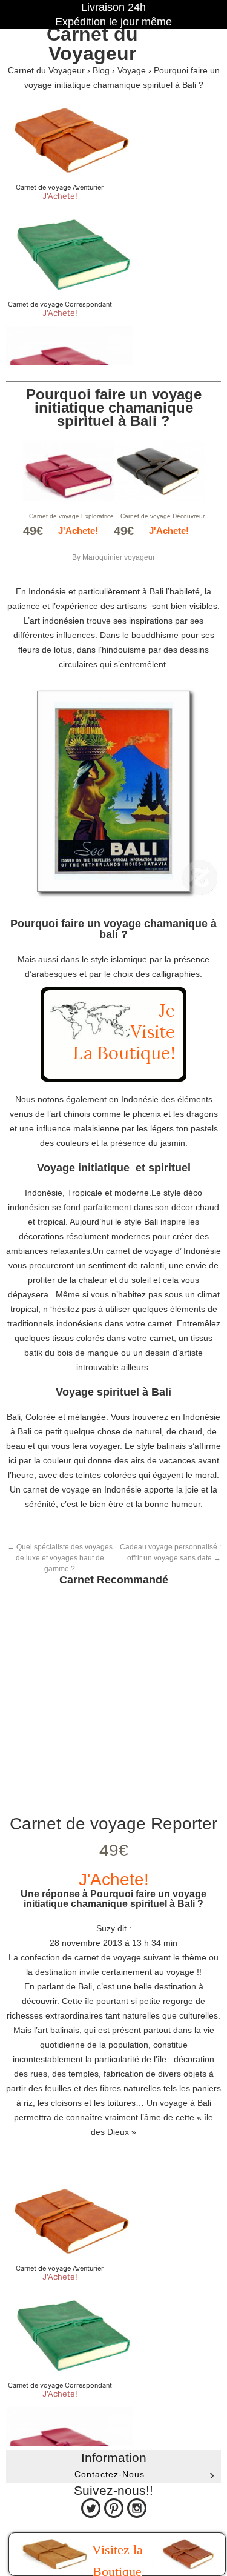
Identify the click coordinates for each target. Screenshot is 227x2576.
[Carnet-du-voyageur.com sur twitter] (91, 2508)
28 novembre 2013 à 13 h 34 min (113, 1943)
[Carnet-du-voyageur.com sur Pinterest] (114, 2508)
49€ (114, 1850)
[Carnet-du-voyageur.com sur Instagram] (137, 2508)
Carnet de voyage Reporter (113, 1824)
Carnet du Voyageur (92, 44)
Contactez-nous (110, 2474)
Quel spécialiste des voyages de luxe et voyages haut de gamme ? (60, 1558)
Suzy (106, 1928)
